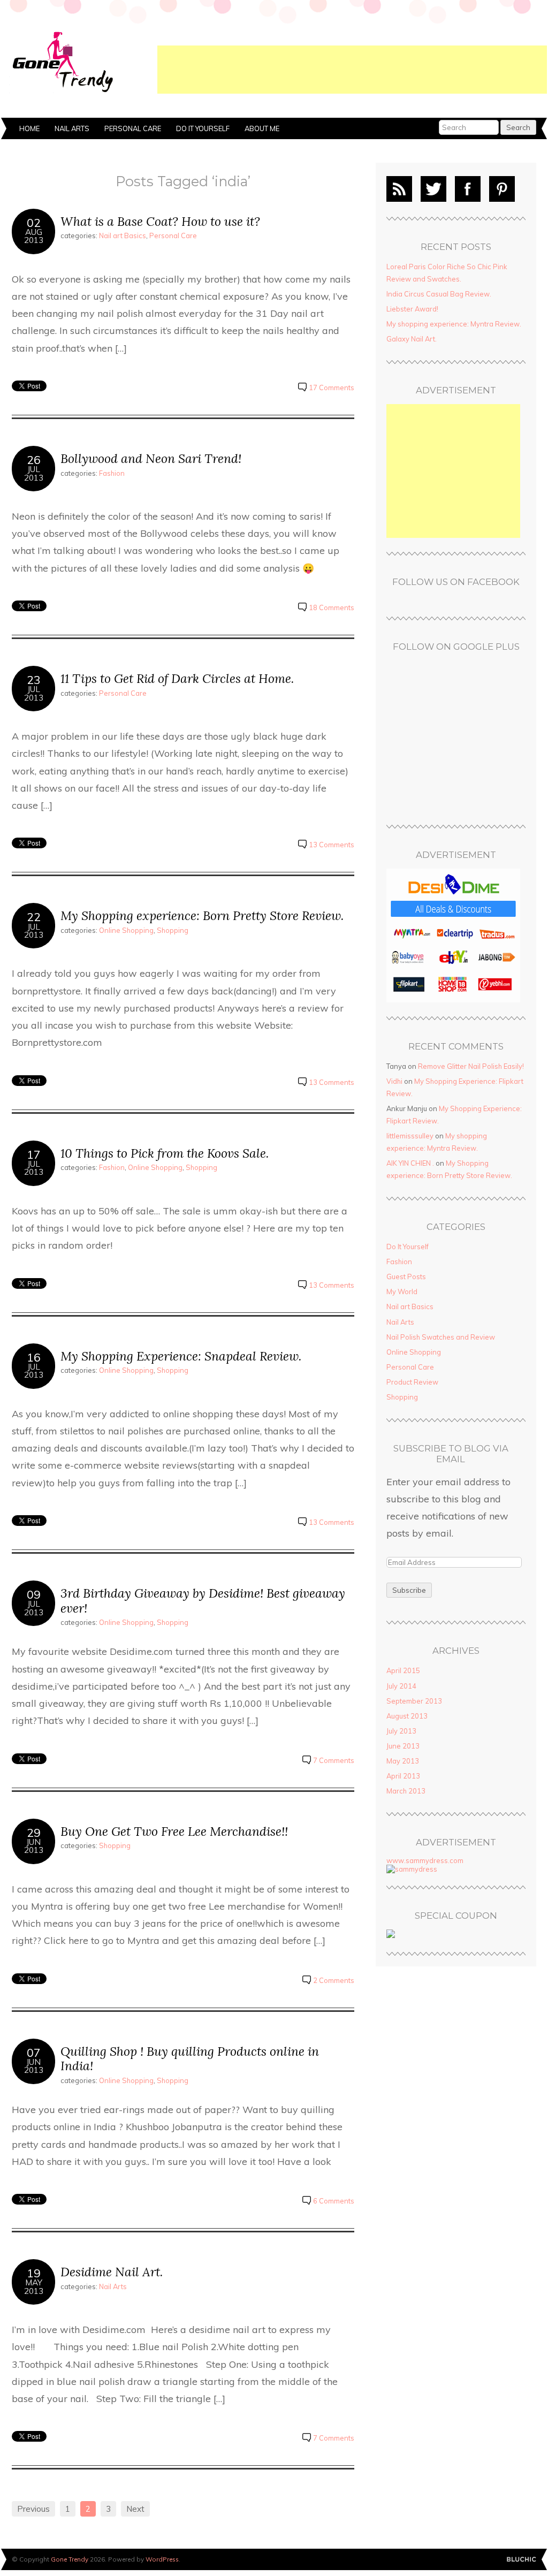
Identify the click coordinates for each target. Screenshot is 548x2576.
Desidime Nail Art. (112, 2272)
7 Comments (334, 1760)
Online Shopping (126, 930)
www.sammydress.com (425, 1860)
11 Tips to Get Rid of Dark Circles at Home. (177, 678)
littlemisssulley (410, 1136)
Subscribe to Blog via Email (451, 1454)
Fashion (112, 473)
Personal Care (133, 128)
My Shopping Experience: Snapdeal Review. (181, 1356)
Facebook (468, 189)
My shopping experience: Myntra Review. (454, 324)
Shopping (173, 930)
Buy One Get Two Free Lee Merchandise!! (174, 1831)
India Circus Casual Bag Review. (439, 294)
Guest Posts (406, 1276)
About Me (262, 128)
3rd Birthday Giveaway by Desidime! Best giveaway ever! (203, 1601)
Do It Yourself (203, 128)
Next (135, 2509)
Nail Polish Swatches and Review (441, 1337)
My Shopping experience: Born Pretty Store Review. (202, 915)
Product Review (412, 1382)
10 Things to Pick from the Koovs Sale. (165, 1153)
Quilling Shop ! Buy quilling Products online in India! (190, 2059)
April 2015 (403, 1670)
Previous (33, 2509)
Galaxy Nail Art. (412, 339)
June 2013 (403, 1746)
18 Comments (332, 607)
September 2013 (414, 1701)
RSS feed (399, 189)
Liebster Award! (412, 309)
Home (29, 128)
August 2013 (407, 1716)
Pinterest (502, 189)
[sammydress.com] (412, 1869)
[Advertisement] (352, 70)
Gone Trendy (70, 2559)
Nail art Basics (123, 235)
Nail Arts (72, 128)
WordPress (162, 2559)
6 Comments (334, 2201)
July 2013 (401, 1731)
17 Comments (332, 387)
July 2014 (401, 1686)
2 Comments (334, 1980)
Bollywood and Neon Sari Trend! (151, 458)
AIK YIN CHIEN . (410, 1163)
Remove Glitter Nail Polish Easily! (471, 1066)
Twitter (433, 189)
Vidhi (394, 1081)
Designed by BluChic (522, 2560)
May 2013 (403, 1761)
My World (402, 1291)
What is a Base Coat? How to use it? (160, 221)
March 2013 (406, 1791)
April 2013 (403, 1776)
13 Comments (332, 845)
